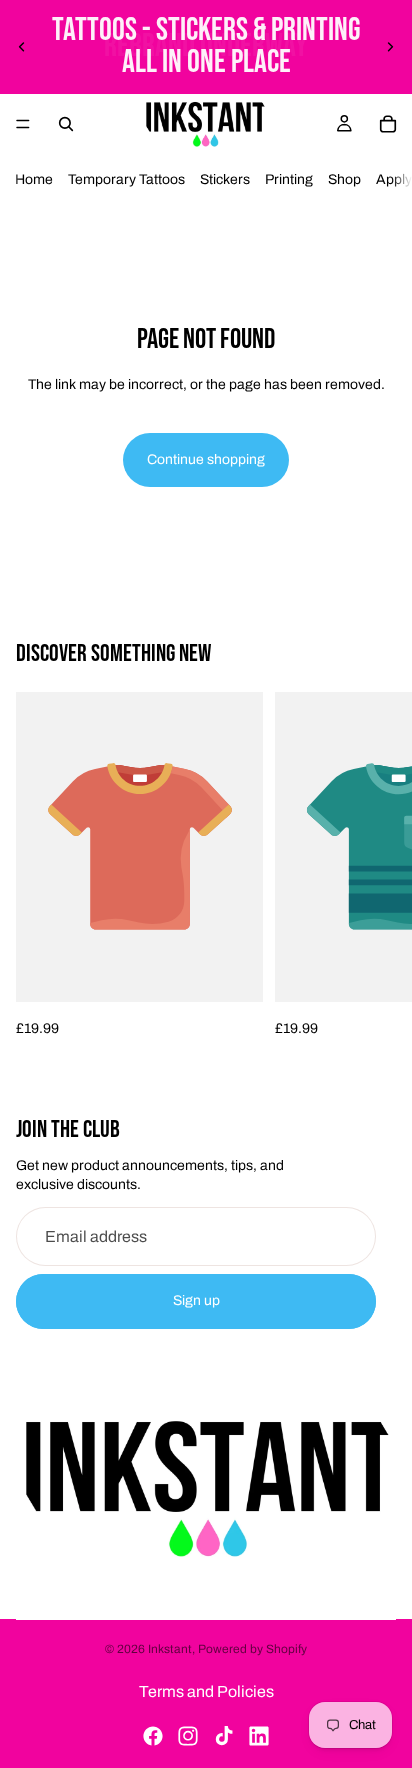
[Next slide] (390, 47)
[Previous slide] (22, 47)
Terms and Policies (206, 1691)
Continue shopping (206, 459)
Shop (344, 179)
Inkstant (170, 1649)
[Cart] (388, 124)
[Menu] (23, 124)
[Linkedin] (259, 1736)
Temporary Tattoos (126, 179)
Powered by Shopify (252, 1649)
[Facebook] (153, 1736)
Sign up (196, 1300)
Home (34, 179)
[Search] (66, 124)
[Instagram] (188, 1736)
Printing (289, 179)
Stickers (225, 179)
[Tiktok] (224, 1736)
